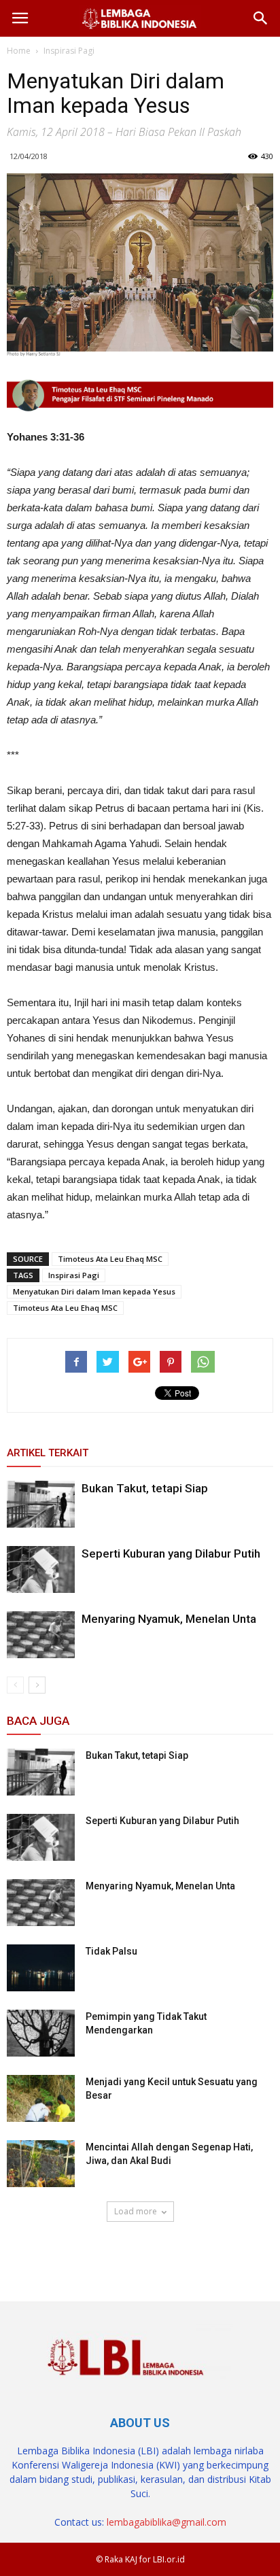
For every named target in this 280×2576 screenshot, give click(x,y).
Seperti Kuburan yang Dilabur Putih (171, 1553)
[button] (261, 18)
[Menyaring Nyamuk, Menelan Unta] (41, 1635)
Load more (136, 2211)
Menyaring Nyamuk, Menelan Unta (169, 1619)
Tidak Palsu (111, 1951)
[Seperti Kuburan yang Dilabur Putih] (41, 1569)
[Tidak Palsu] (41, 1968)
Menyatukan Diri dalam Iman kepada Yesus (94, 1291)
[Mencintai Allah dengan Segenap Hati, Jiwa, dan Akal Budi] (41, 2164)
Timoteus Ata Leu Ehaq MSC (110, 1259)
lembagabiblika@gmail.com (167, 2522)
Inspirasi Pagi (74, 1275)
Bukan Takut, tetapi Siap (145, 1488)
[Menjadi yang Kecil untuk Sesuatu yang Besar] (41, 2098)
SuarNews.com (41, 2250)
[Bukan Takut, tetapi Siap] (41, 1504)
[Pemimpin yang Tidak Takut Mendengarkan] (41, 2033)
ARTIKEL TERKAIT (48, 1453)
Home (19, 51)
